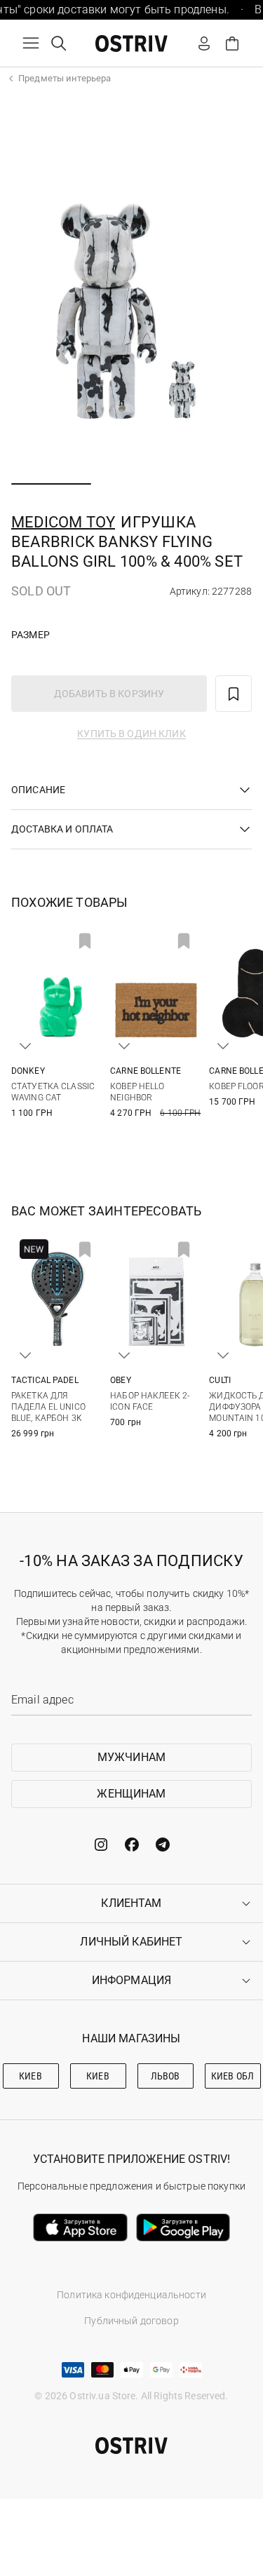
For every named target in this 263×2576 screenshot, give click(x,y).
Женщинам (131, 1794)
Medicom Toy (63, 522)
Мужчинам (131, 1757)
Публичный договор (131, 2321)
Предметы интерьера (65, 78)
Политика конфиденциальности (131, 2295)
